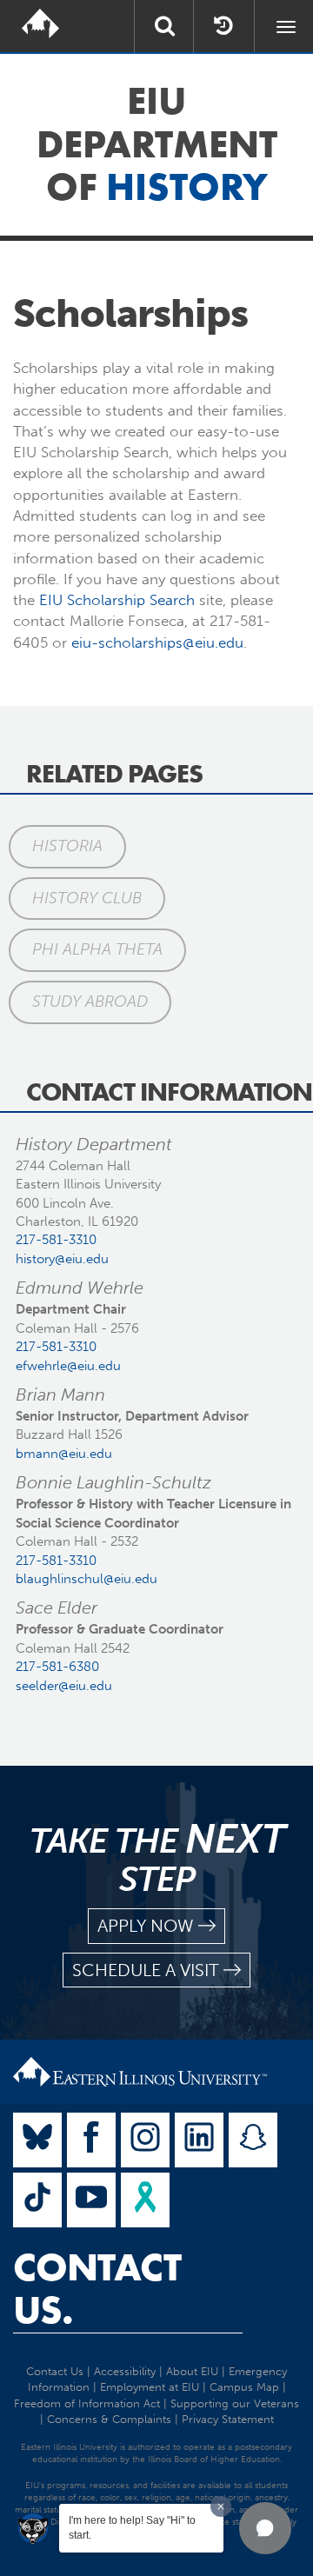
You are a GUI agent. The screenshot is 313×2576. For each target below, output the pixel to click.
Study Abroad (90, 1002)
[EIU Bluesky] (37, 2140)
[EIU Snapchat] (253, 2140)
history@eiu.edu (62, 1259)
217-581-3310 (56, 1240)
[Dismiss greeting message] (221, 2506)
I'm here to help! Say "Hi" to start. (132, 2528)
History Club (87, 898)
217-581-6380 (57, 1667)
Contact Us (55, 2371)
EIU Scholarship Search (117, 600)
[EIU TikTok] (37, 2200)
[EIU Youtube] (91, 2200)
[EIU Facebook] (91, 2140)
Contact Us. (97, 2289)
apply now (146, 1926)
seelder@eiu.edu (64, 1686)
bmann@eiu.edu (64, 1454)
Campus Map (244, 2387)
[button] (265, 2528)
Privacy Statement (228, 2419)
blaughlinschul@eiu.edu (87, 1579)
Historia (67, 846)
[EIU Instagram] (145, 2140)
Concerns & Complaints (109, 2419)
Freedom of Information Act (87, 2403)
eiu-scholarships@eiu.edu (157, 642)
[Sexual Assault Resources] (145, 2200)
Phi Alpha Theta (97, 949)
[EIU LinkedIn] (199, 2140)
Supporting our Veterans (235, 2403)
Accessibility (125, 2371)
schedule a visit (146, 1970)
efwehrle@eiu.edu (68, 1366)
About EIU (192, 2371)
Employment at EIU (150, 2387)
